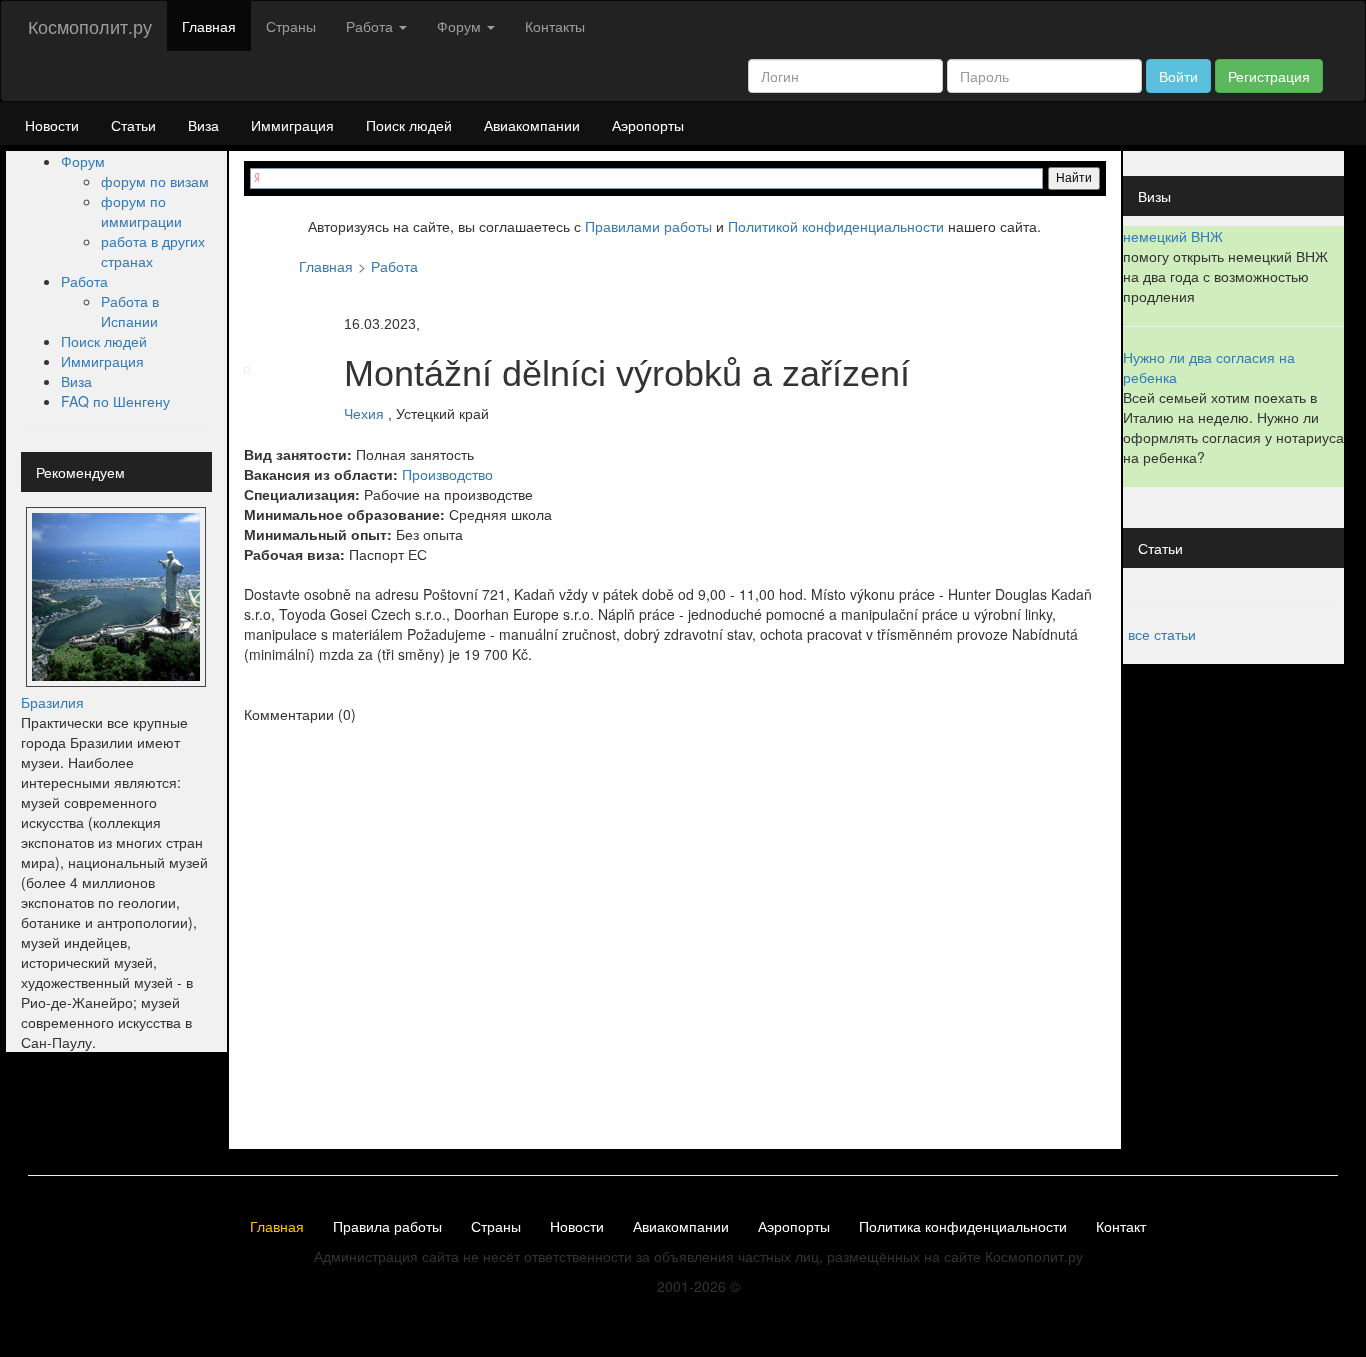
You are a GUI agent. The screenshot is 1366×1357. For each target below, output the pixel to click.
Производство (447, 474)
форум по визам (155, 181)
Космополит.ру (90, 26)
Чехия (364, 414)
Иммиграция (292, 125)
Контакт (1121, 1227)
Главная (209, 26)
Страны (291, 26)
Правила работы (387, 1227)
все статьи (1162, 634)
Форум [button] (461, 26)
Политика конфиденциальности (963, 1227)
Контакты (555, 26)
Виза (203, 125)
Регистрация (1269, 76)
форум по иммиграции (141, 211)
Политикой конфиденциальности (836, 226)
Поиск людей (409, 125)
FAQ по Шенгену (115, 401)
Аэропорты (648, 125)
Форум (83, 161)
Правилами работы (648, 226)
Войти (1178, 76)
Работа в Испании (130, 311)
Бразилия (52, 702)
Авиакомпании (532, 125)
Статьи (133, 125)
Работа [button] (371, 26)
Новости (52, 125)
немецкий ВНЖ (1173, 236)
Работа (84, 281)
